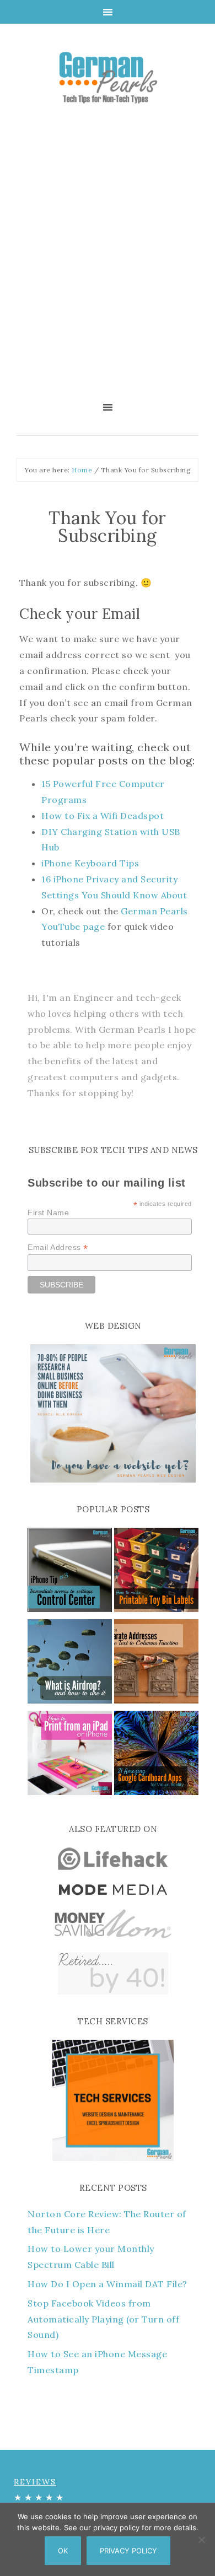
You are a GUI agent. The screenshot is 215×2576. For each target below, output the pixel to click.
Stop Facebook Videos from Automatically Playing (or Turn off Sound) (103, 2319)
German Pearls (108, 77)
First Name (48, 1212)
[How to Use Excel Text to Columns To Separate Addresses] (156, 1664)
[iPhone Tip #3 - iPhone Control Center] (70, 1572)
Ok (63, 2551)
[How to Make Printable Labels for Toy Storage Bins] (156, 1572)
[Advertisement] (108, 260)
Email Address (58, 1247)
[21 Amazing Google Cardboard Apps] (156, 1755)
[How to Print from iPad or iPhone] (70, 1755)
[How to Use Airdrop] (70, 1664)
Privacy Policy (128, 2551)
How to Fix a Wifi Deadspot (103, 816)
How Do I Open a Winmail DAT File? (108, 2284)
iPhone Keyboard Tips (90, 863)
